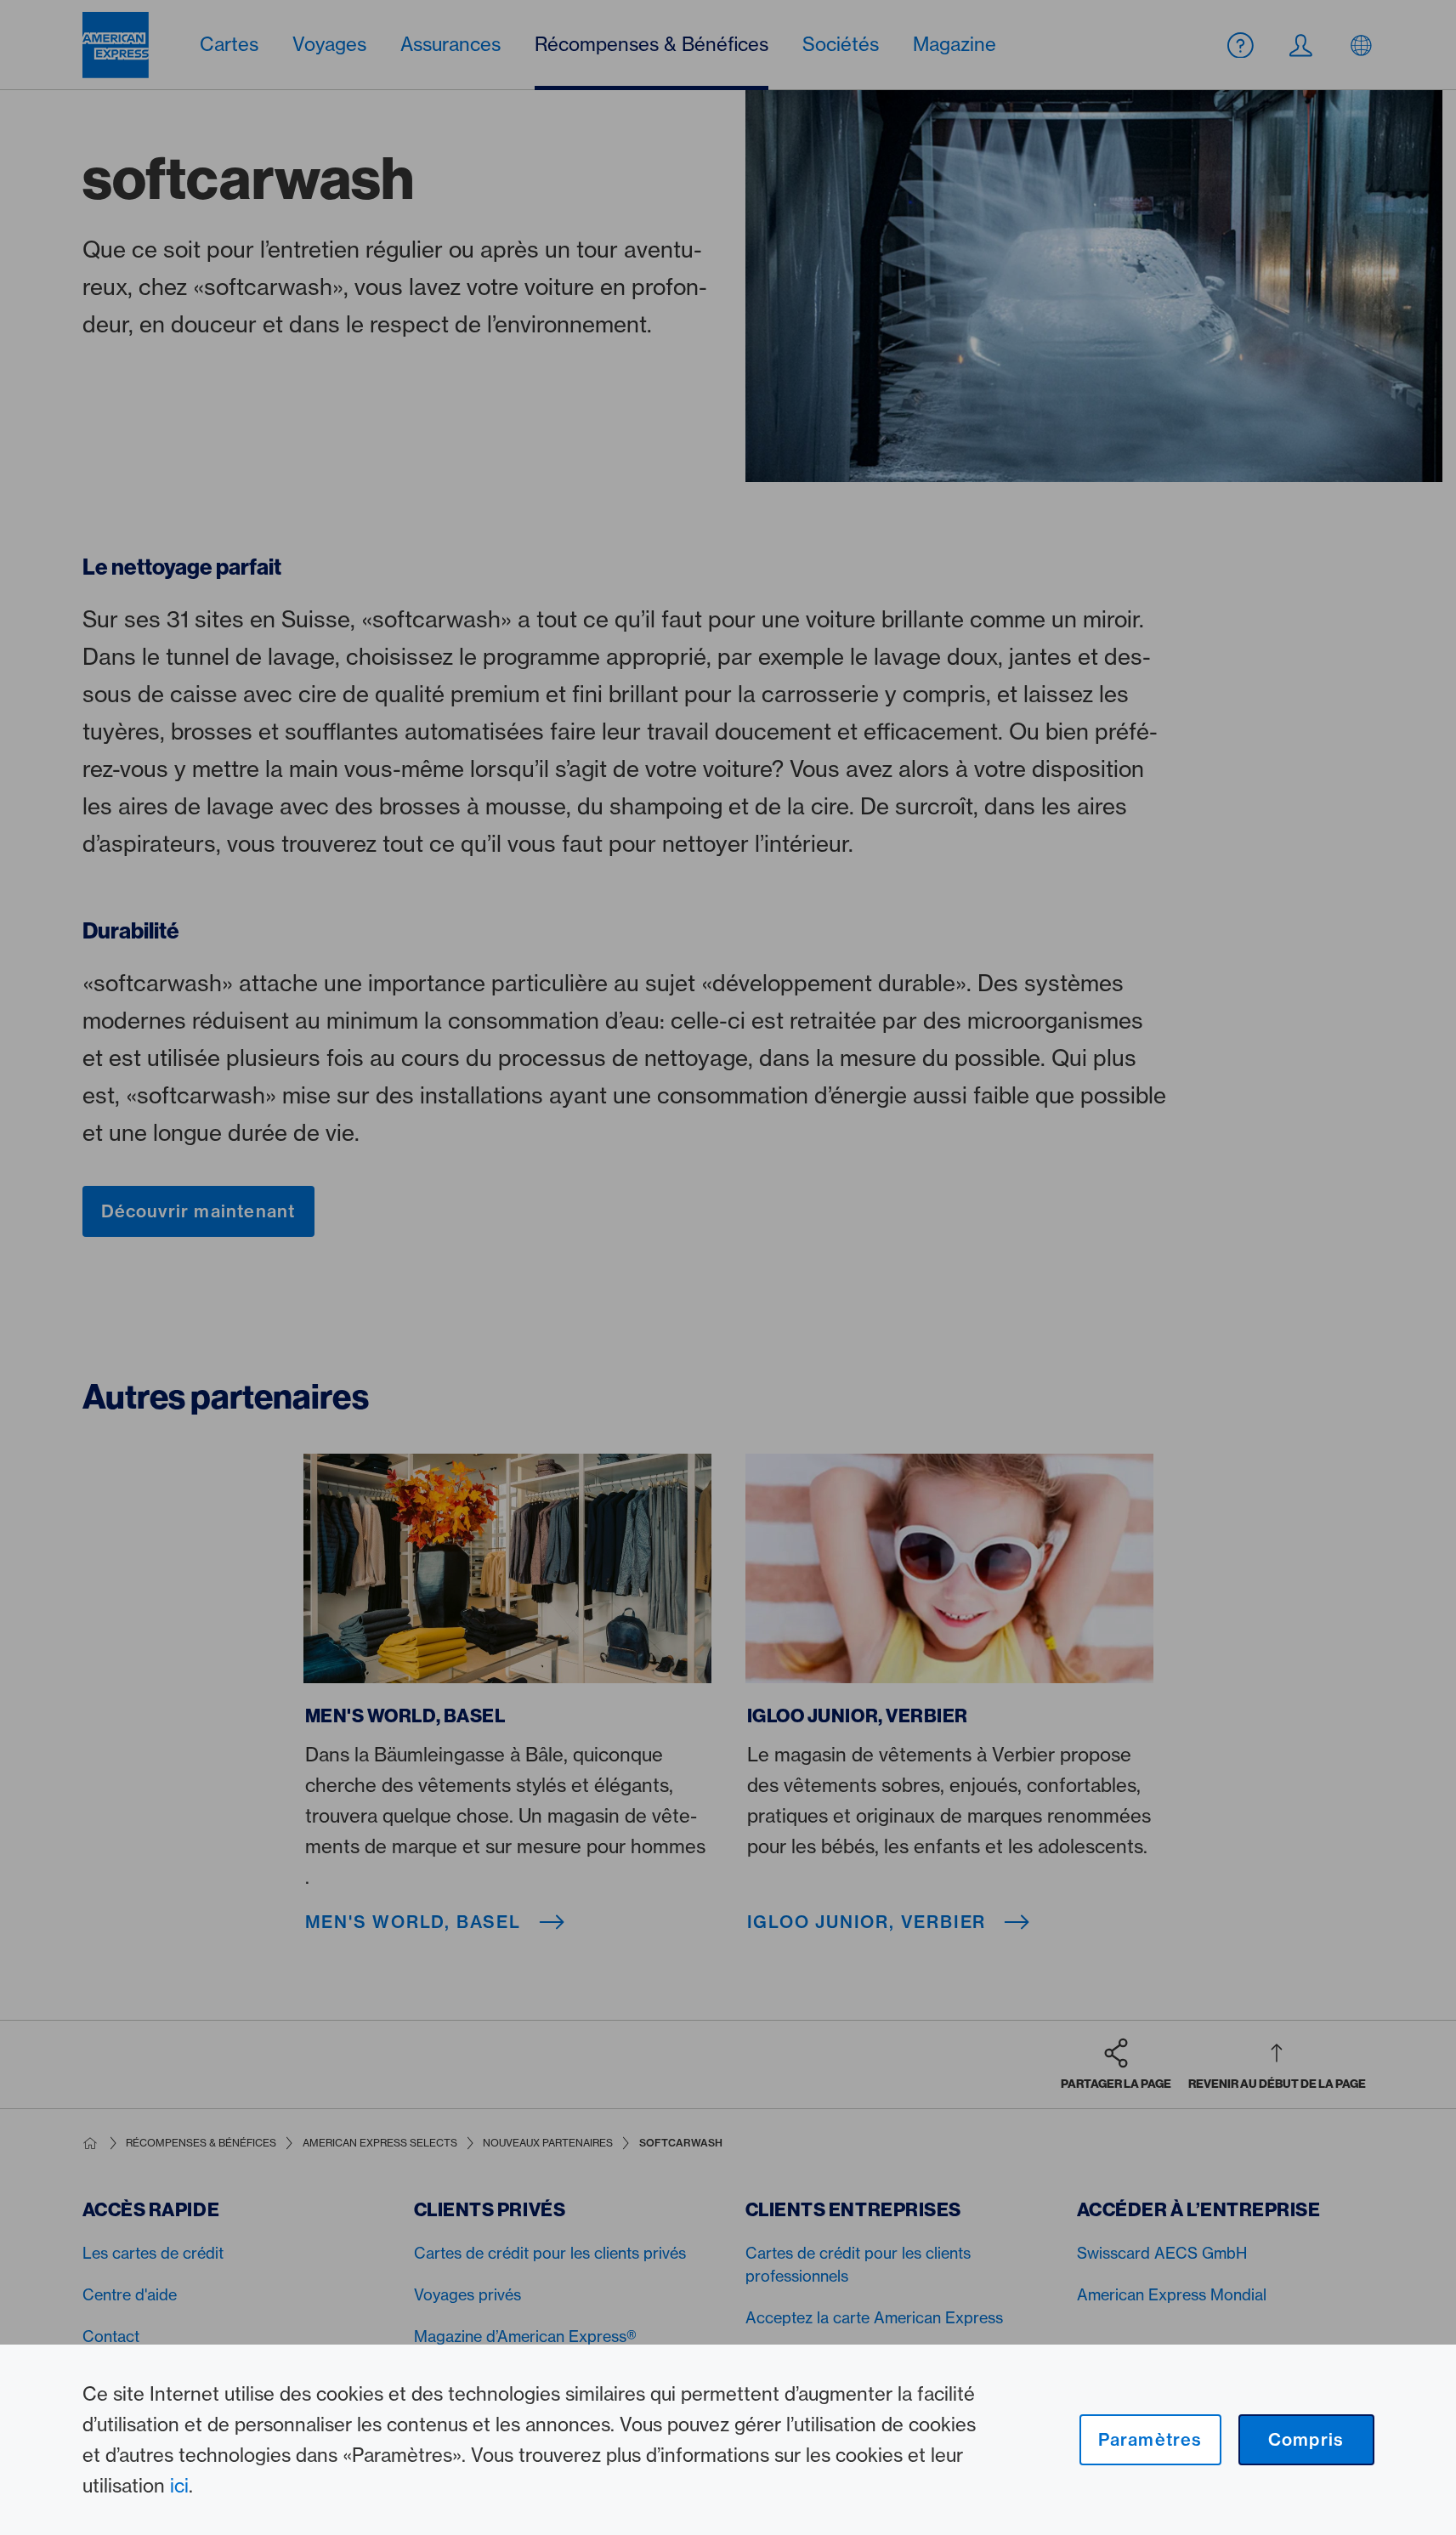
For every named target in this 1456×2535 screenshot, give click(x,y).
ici (179, 2486)
